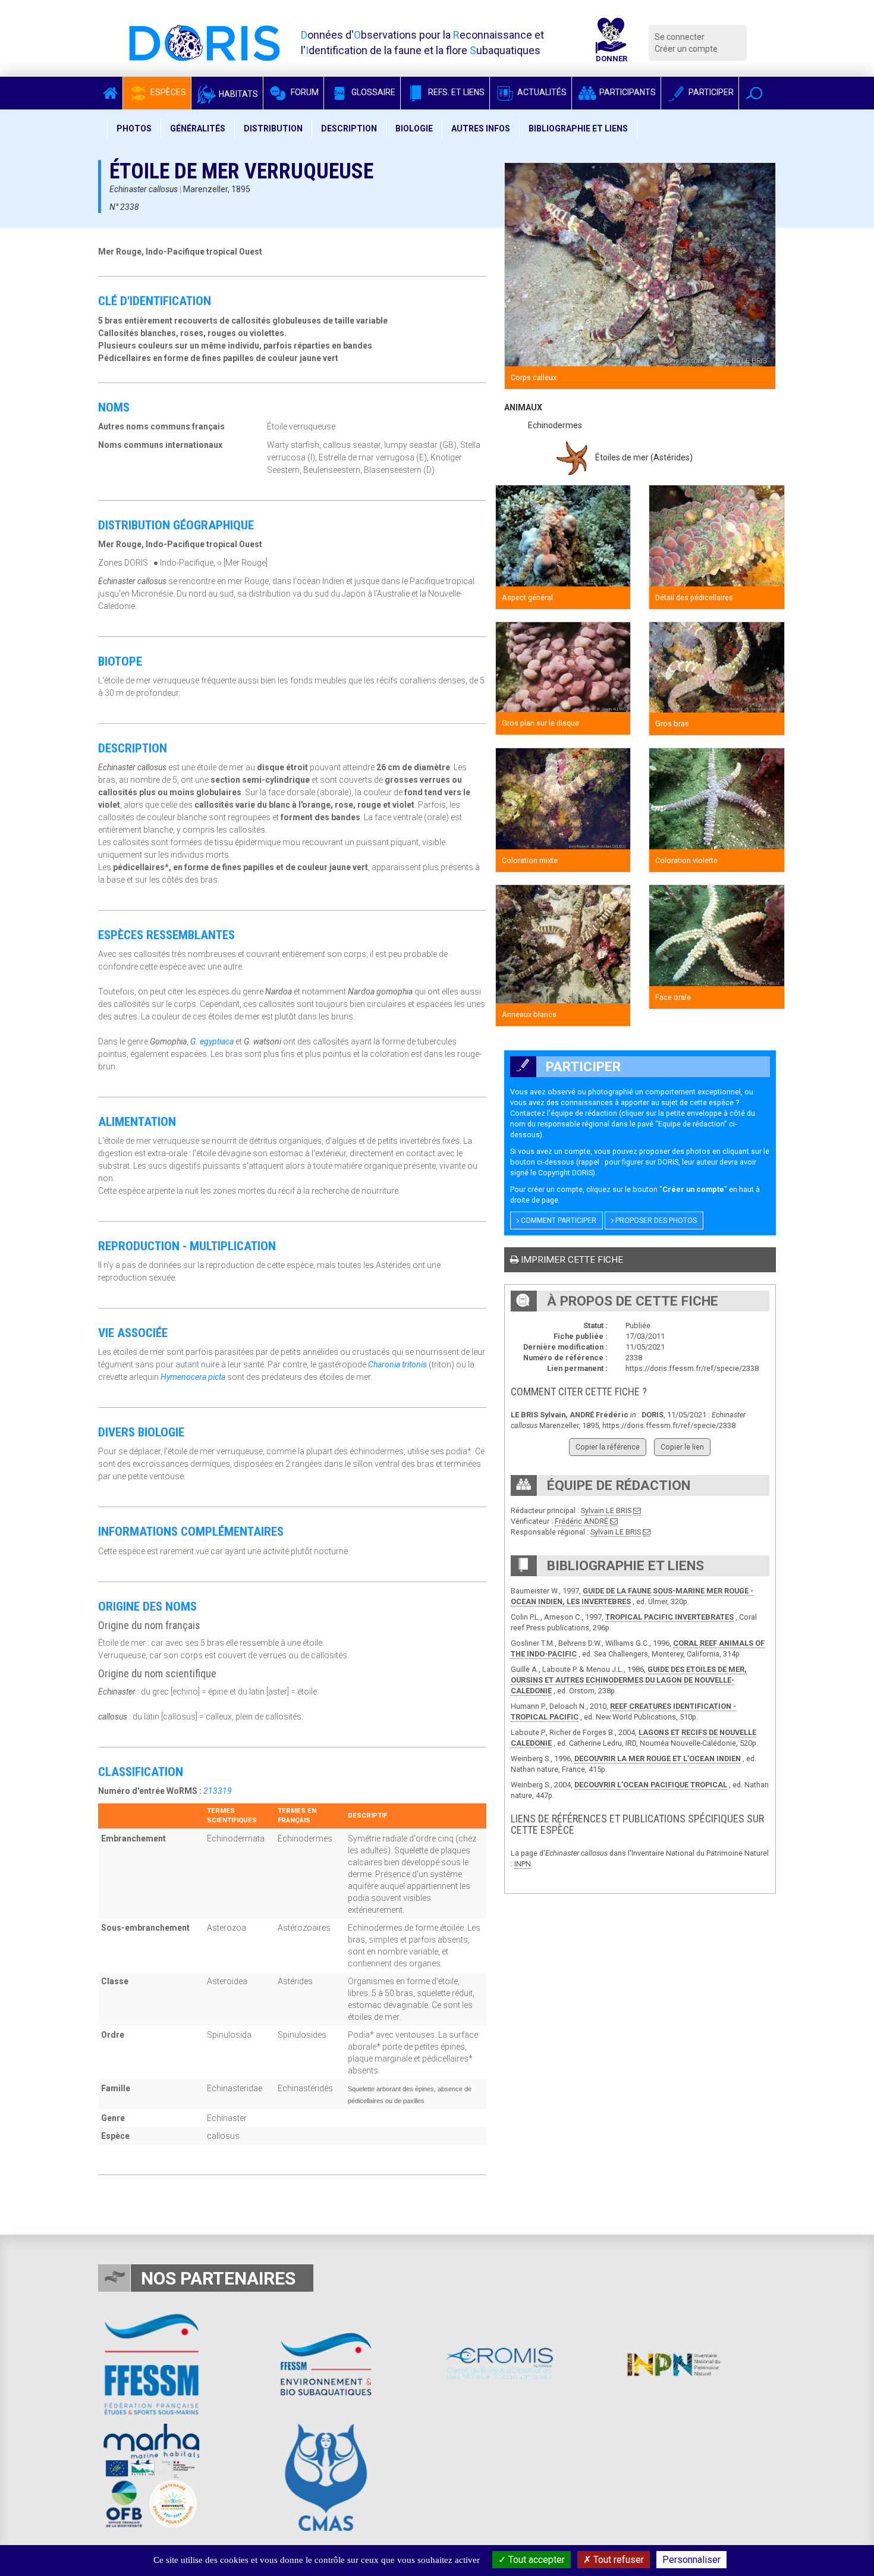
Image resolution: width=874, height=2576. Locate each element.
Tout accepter (535, 2560)
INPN (523, 1864)
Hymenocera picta (193, 1377)
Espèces (167, 92)
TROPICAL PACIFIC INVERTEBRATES (669, 1617)
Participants (627, 92)
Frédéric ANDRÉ (581, 1521)
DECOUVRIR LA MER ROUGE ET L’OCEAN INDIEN (658, 1758)
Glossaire (372, 92)
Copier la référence (608, 1447)
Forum (304, 92)
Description (349, 128)
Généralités (198, 128)
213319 (218, 1791)
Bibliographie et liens (578, 128)
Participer (710, 92)
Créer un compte (686, 49)
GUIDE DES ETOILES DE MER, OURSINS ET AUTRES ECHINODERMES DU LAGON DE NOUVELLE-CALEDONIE (629, 1680)
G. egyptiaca (212, 1041)
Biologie (414, 128)
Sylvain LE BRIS (606, 1510)
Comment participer (558, 1220)
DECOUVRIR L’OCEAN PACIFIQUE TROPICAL (651, 1785)
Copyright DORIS (565, 1173)
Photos (134, 128)
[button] (754, 93)
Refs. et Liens (455, 92)
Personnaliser (691, 2560)
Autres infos (481, 128)
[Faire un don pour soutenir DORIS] (611, 43)
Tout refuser (617, 2560)
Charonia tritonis (397, 1364)
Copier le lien (682, 1447)
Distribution (273, 128)
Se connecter (680, 37)
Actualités (541, 92)
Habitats (238, 94)
